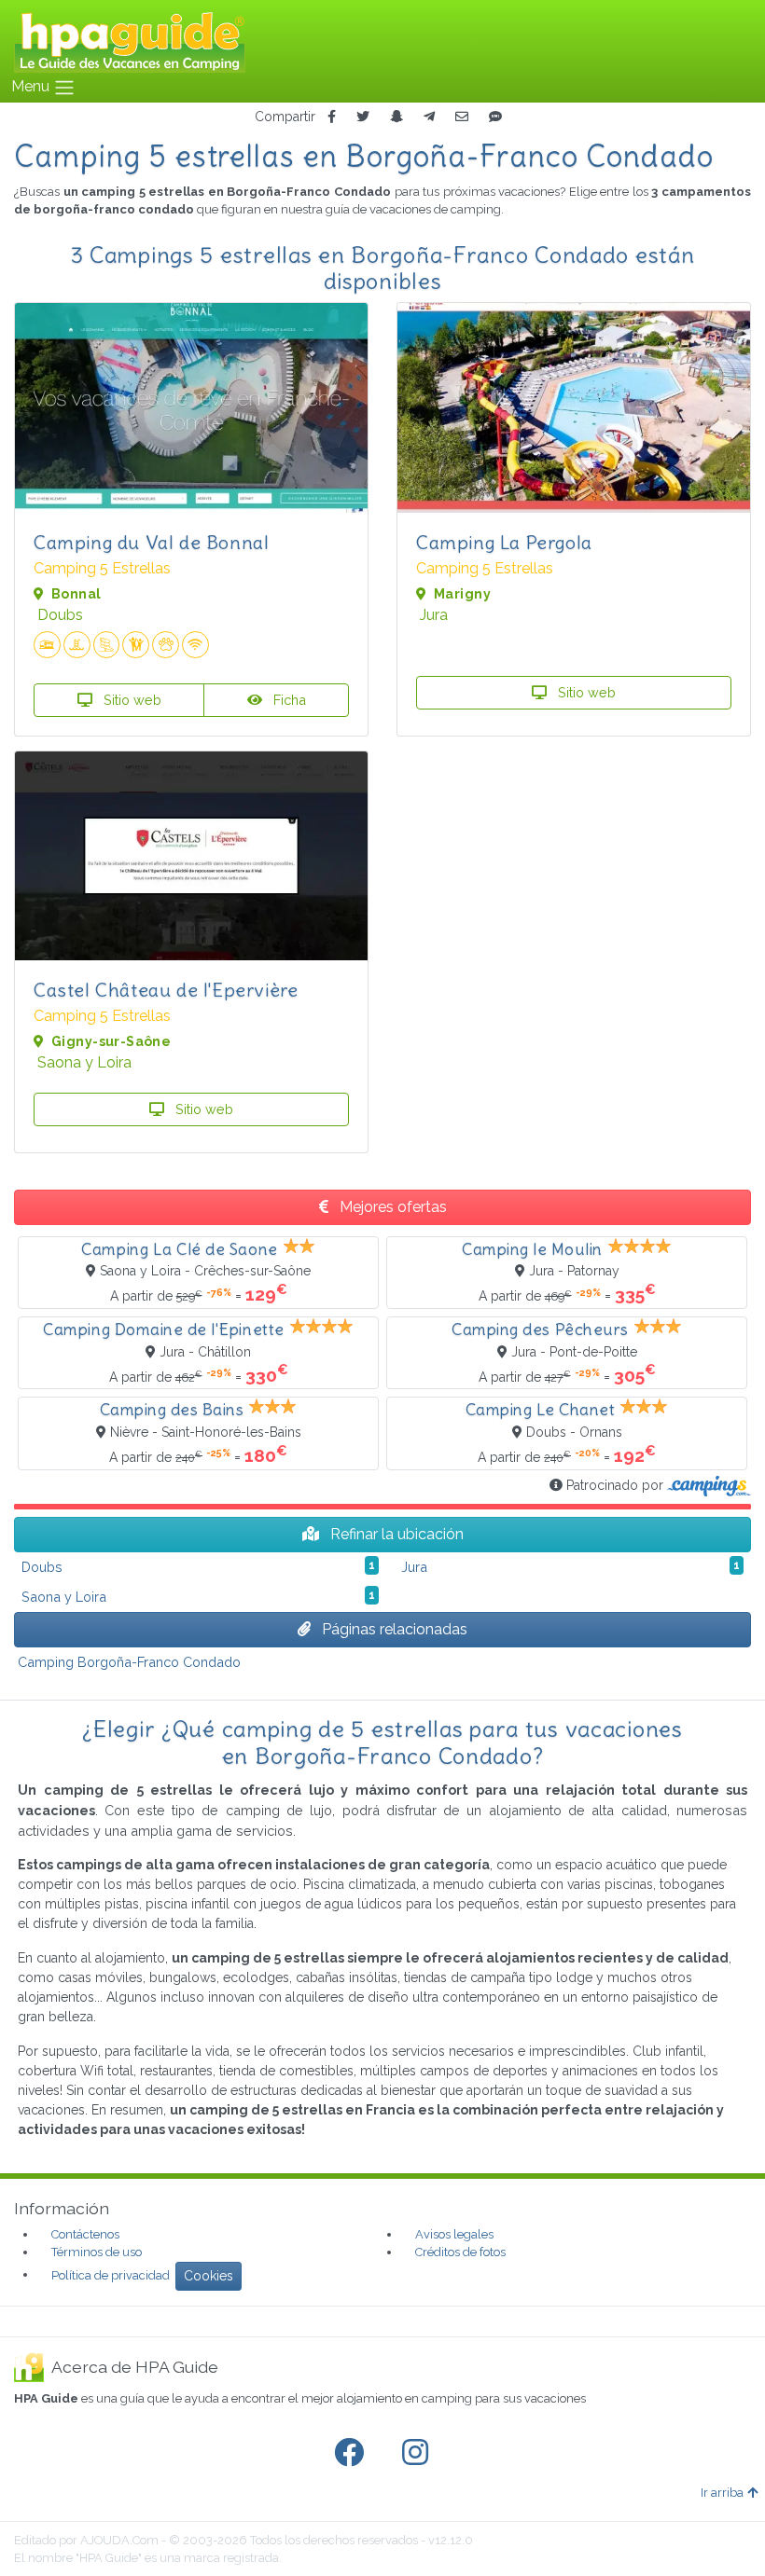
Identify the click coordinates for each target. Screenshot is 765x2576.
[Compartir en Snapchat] (396, 117)
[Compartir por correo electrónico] (462, 117)
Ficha (288, 700)
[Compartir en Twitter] (363, 117)
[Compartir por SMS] (495, 117)
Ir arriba (722, 2493)
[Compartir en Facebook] (332, 117)
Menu (32, 86)
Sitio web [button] (131, 700)
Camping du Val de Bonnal (151, 542)
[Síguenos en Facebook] (353, 2453)
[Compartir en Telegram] (429, 117)
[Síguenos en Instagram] (419, 2453)
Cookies (209, 2276)
